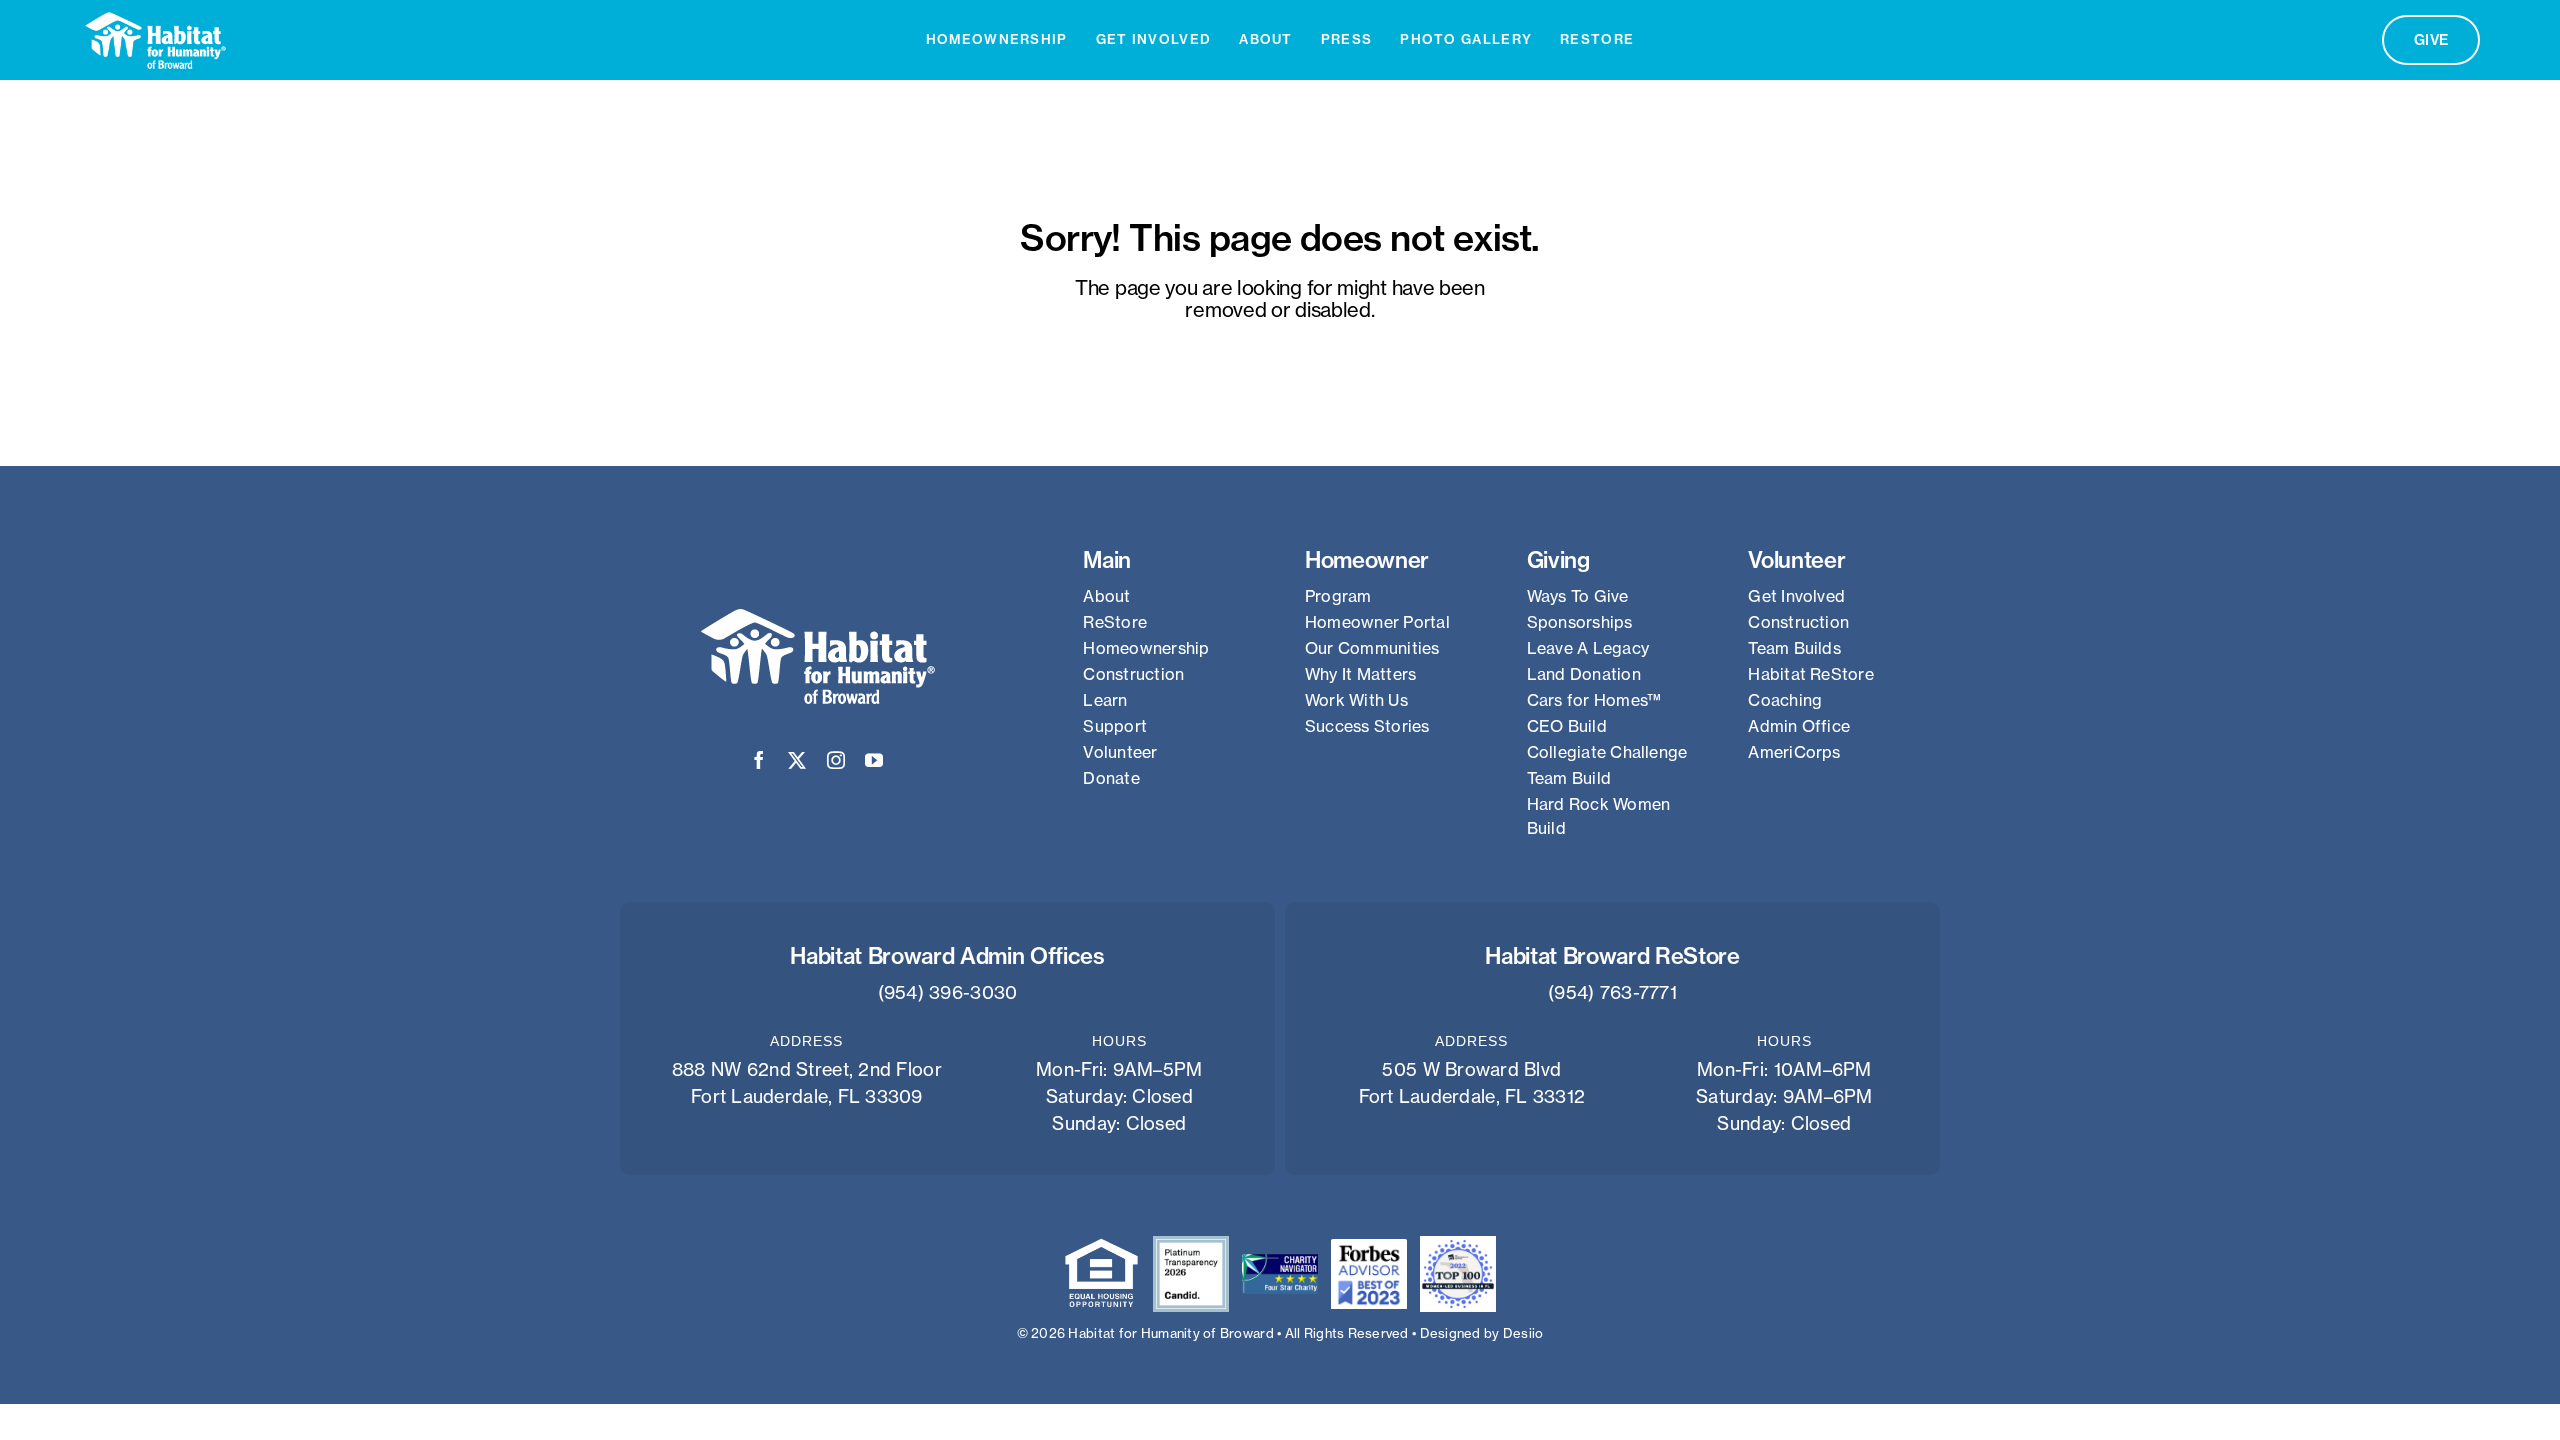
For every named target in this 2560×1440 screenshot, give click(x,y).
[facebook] (759, 760)
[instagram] (836, 760)
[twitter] (797, 760)
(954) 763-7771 (1612, 992)
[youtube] (874, 760)
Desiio (1523, 1333)
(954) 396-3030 (948, 992)
